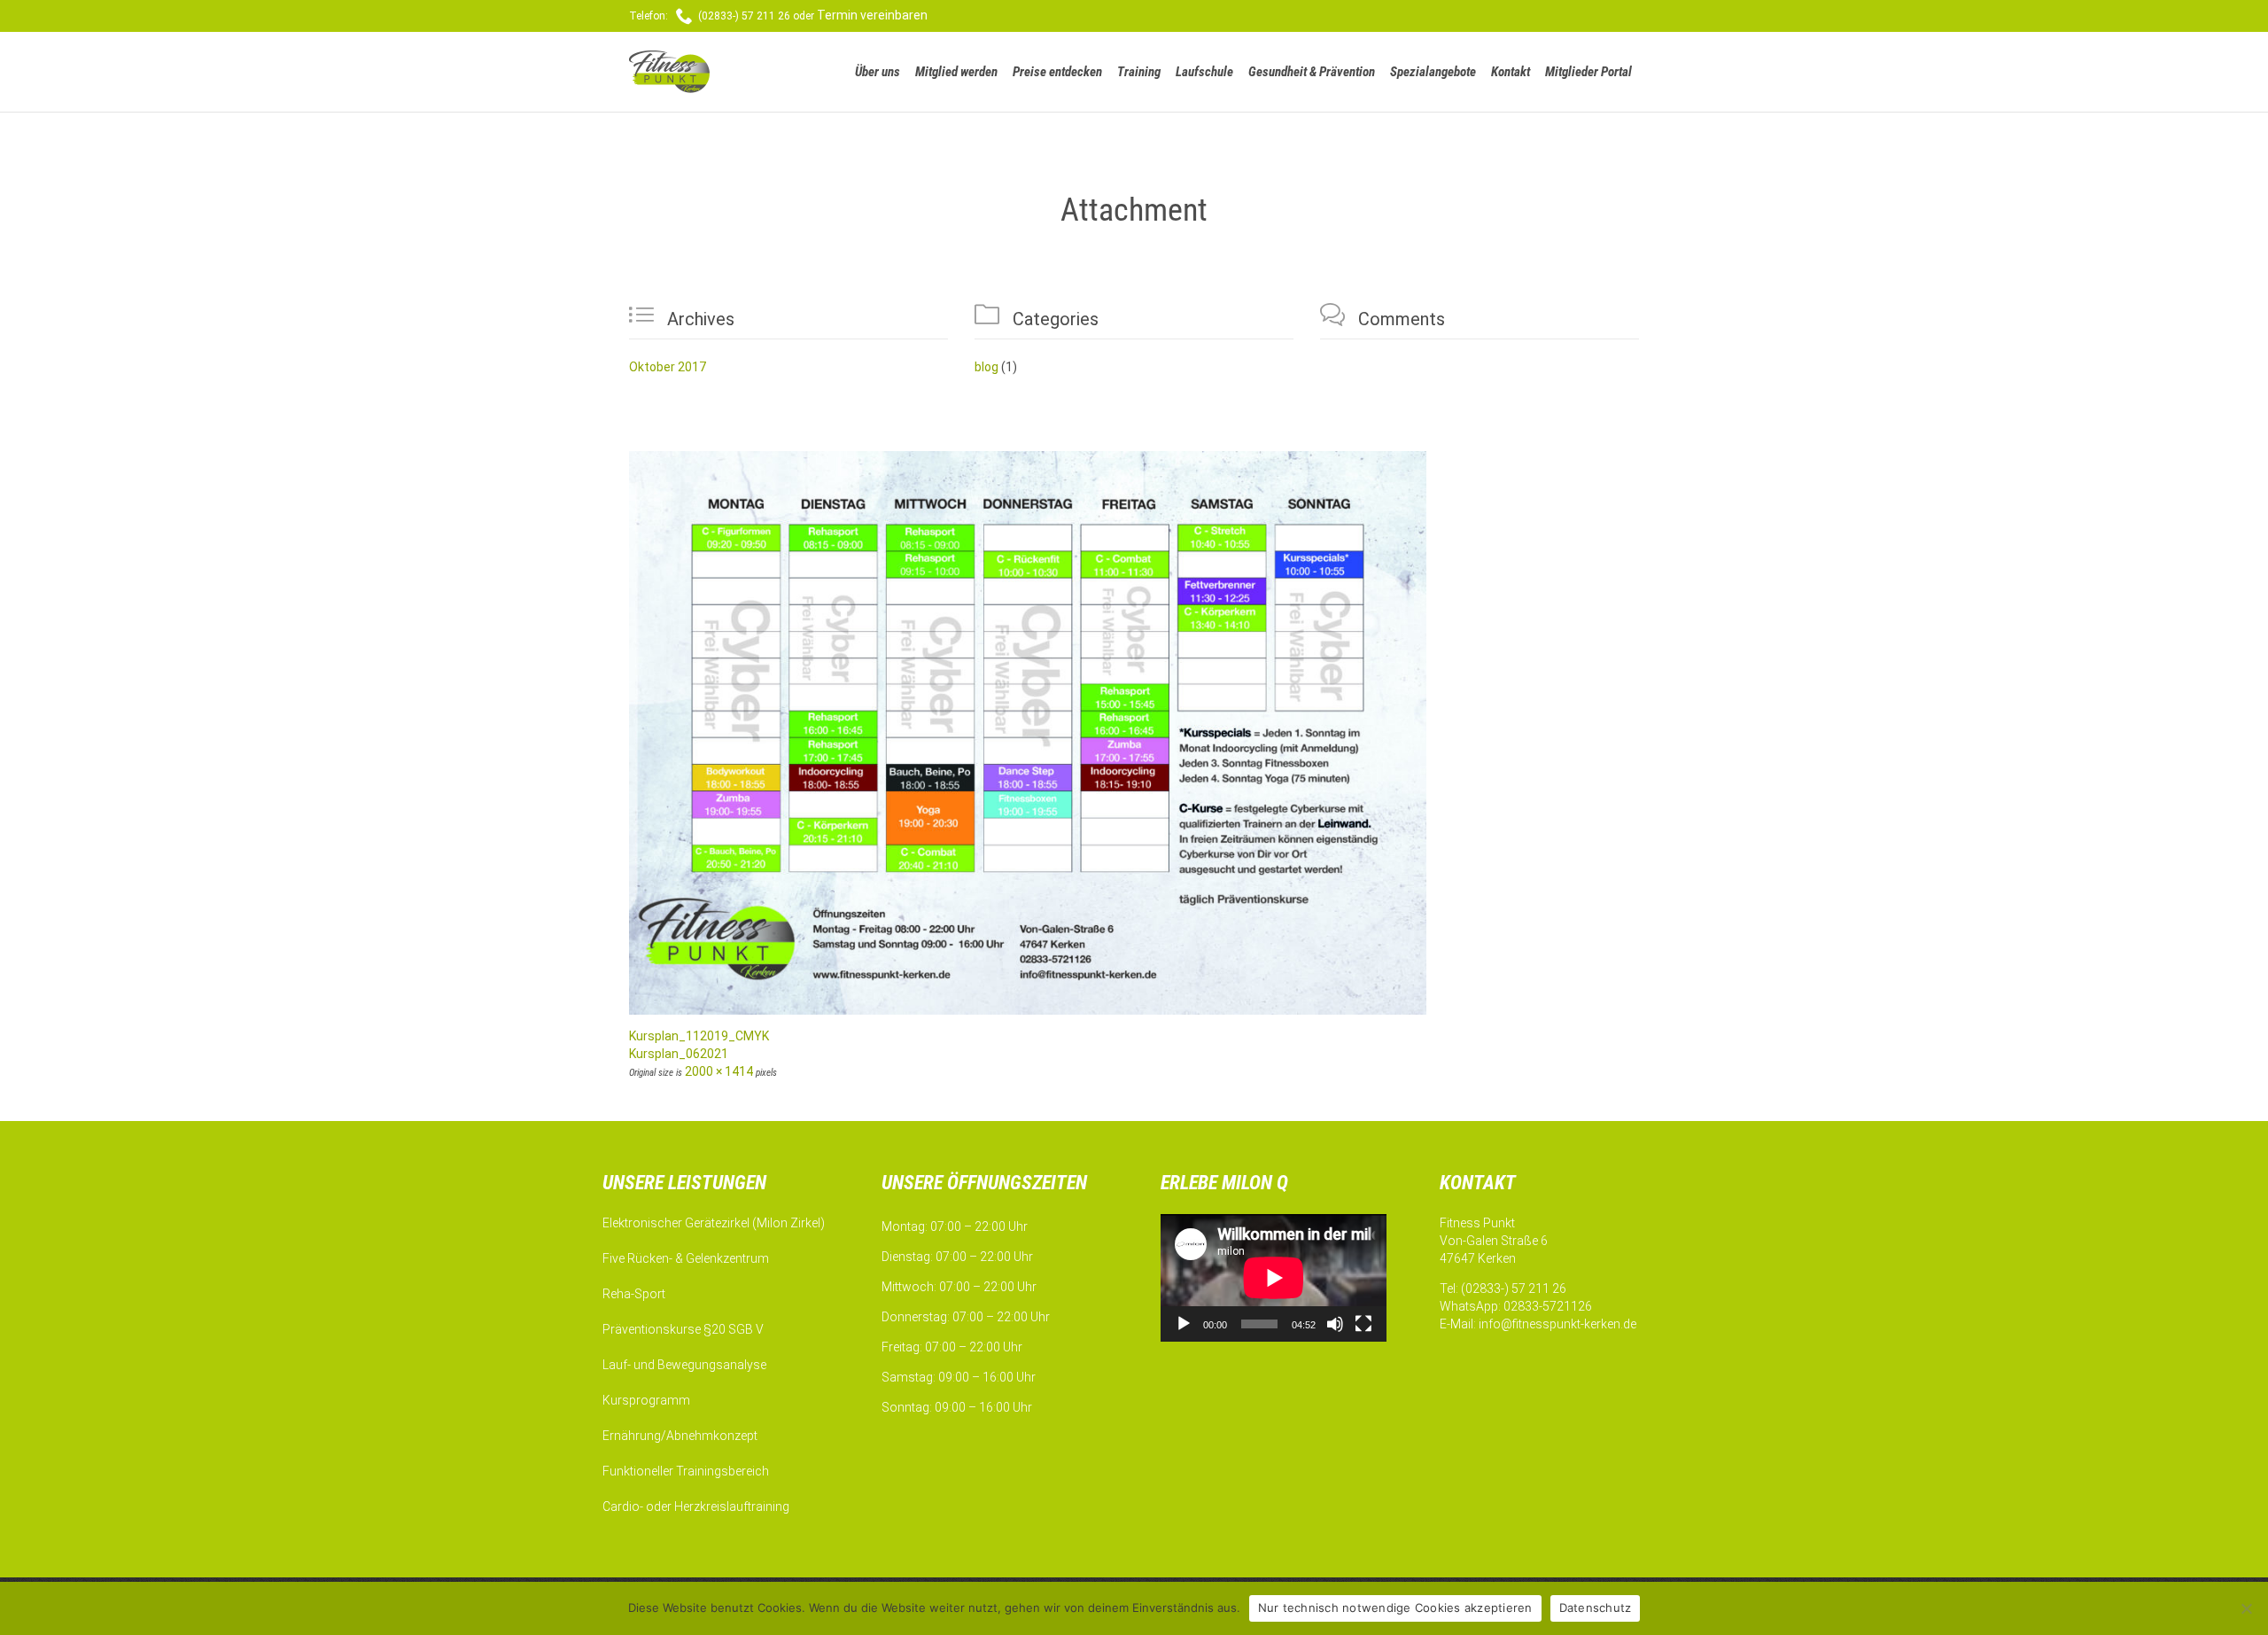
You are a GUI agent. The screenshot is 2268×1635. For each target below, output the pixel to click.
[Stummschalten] (1335, 1324)
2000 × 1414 (719, 1071)
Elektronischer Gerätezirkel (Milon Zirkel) (714, 1223)
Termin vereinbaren (872, 15)
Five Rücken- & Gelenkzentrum (686, 1258)
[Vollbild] (1363, 1324)
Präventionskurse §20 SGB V (683, 1329)
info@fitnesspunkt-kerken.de (1557, 1324)
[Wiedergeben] (1184, 1324)
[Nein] (2246, 1608)
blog (986, 367)
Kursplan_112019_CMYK (699, 1036)
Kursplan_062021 (679, 1054)
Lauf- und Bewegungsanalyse (684, 1365)
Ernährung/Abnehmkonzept (680, 1436)
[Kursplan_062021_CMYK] (1134, 733)
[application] (1274, 1277)
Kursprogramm (646, 1400)
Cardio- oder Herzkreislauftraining (696, 1507)
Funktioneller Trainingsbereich (686, 1471)
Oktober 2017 (668, 367)
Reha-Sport (634, 1294)
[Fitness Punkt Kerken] (697, 72)
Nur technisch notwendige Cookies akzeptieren (1395, 1608)
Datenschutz (1596, 1608)
